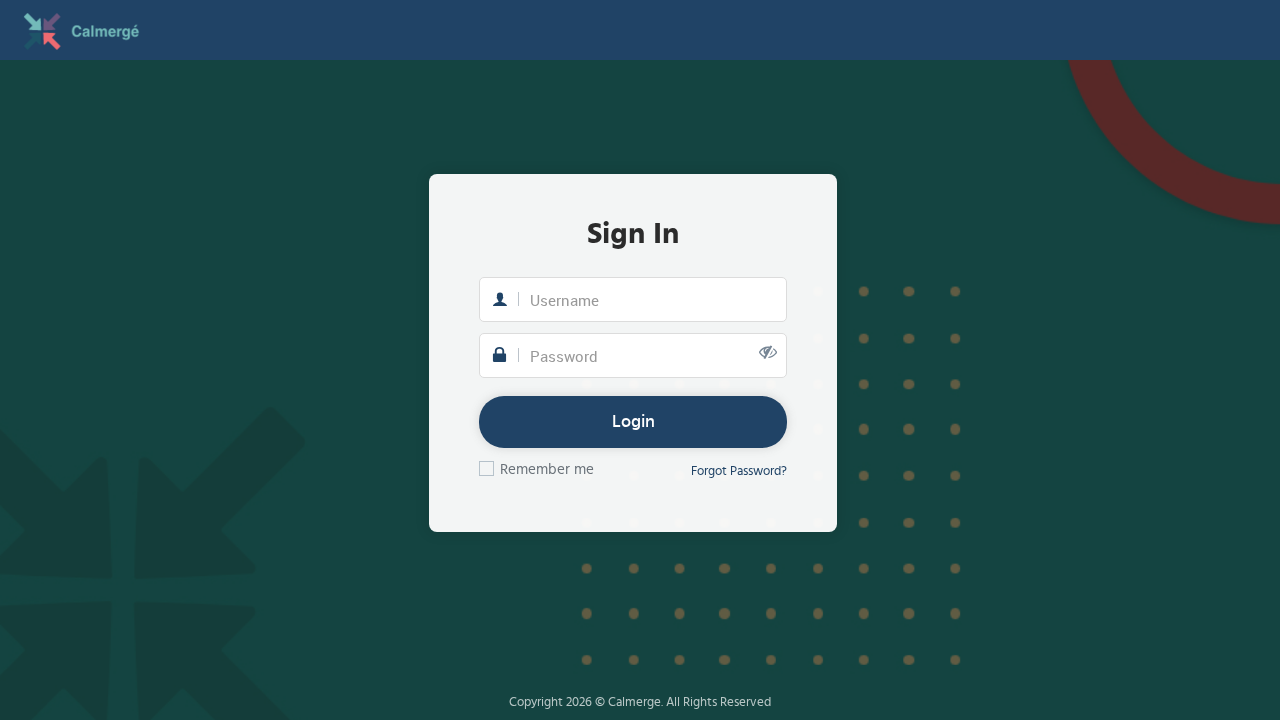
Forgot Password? (739, 471)
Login (633, 422)
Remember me (547, 469)
